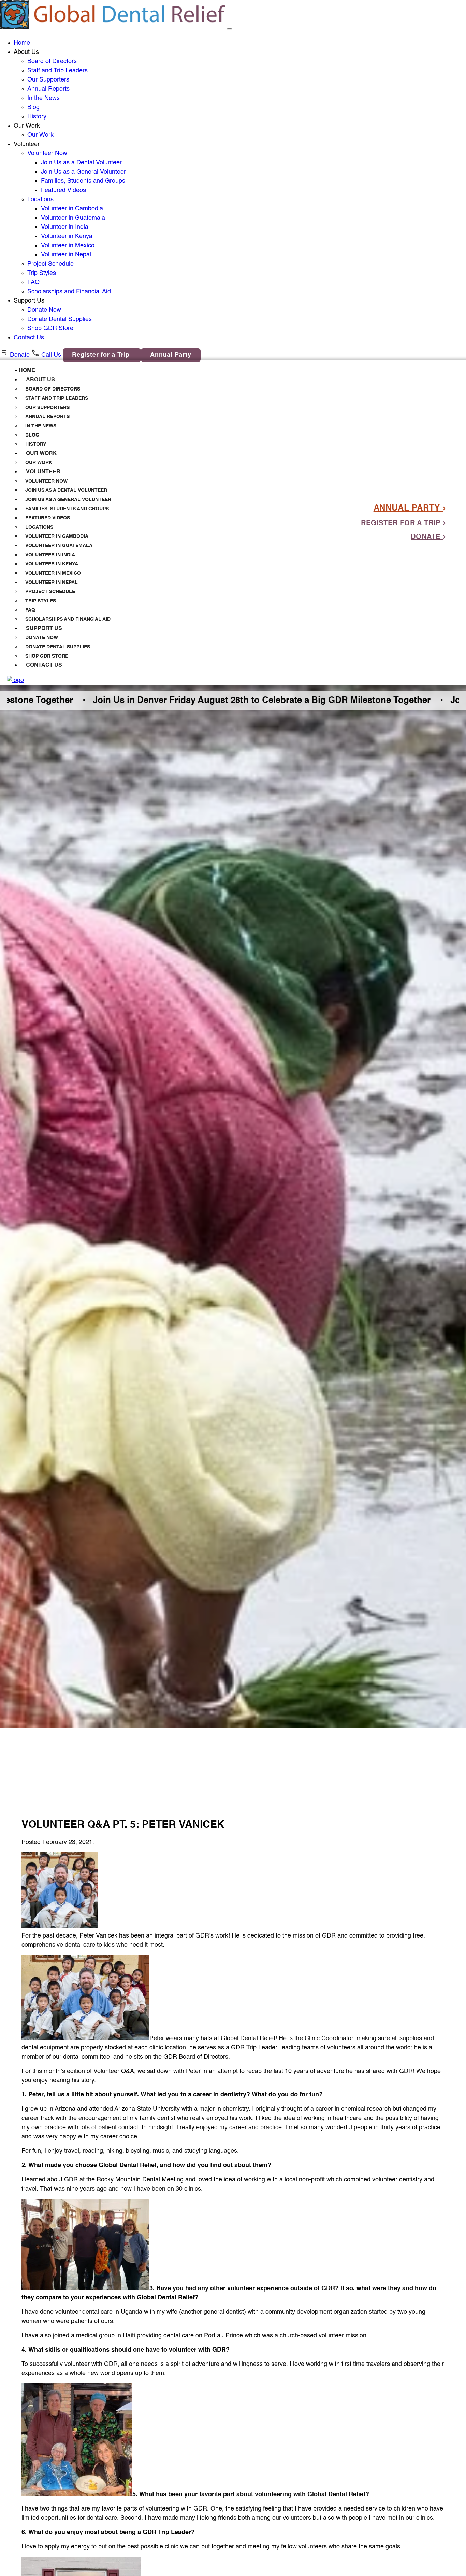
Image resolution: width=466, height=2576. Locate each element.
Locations (40, 200)
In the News (43, 98)
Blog (33, 107)
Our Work (40, 135)
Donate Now (44, 310)
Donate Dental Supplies (60, 319)
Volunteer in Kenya (67, 236)
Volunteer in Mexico (68, 246)
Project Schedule (50, 264)
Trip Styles (42, 273)
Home (22, 43)
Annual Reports (48, 89)
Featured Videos (63, 190)
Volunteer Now (47, 153)
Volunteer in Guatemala (73, 218)
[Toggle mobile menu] (230, 29)
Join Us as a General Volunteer (83, 172)
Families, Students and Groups (83, 181)
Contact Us (29, 338)
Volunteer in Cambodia (72, 209)
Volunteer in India (65, 227)
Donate (20, 355)
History (37, 117)
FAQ (33, 282)
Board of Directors (52, 61)
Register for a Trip (102, 355)
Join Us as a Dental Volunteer (81, 163)
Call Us (51, 355)
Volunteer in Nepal (66, 255)
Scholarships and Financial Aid (69, 292)
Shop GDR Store (50, 328)
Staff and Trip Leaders (57, 71)
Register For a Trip (402, 524)
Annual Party (171, 355)
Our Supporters (48, 80)
